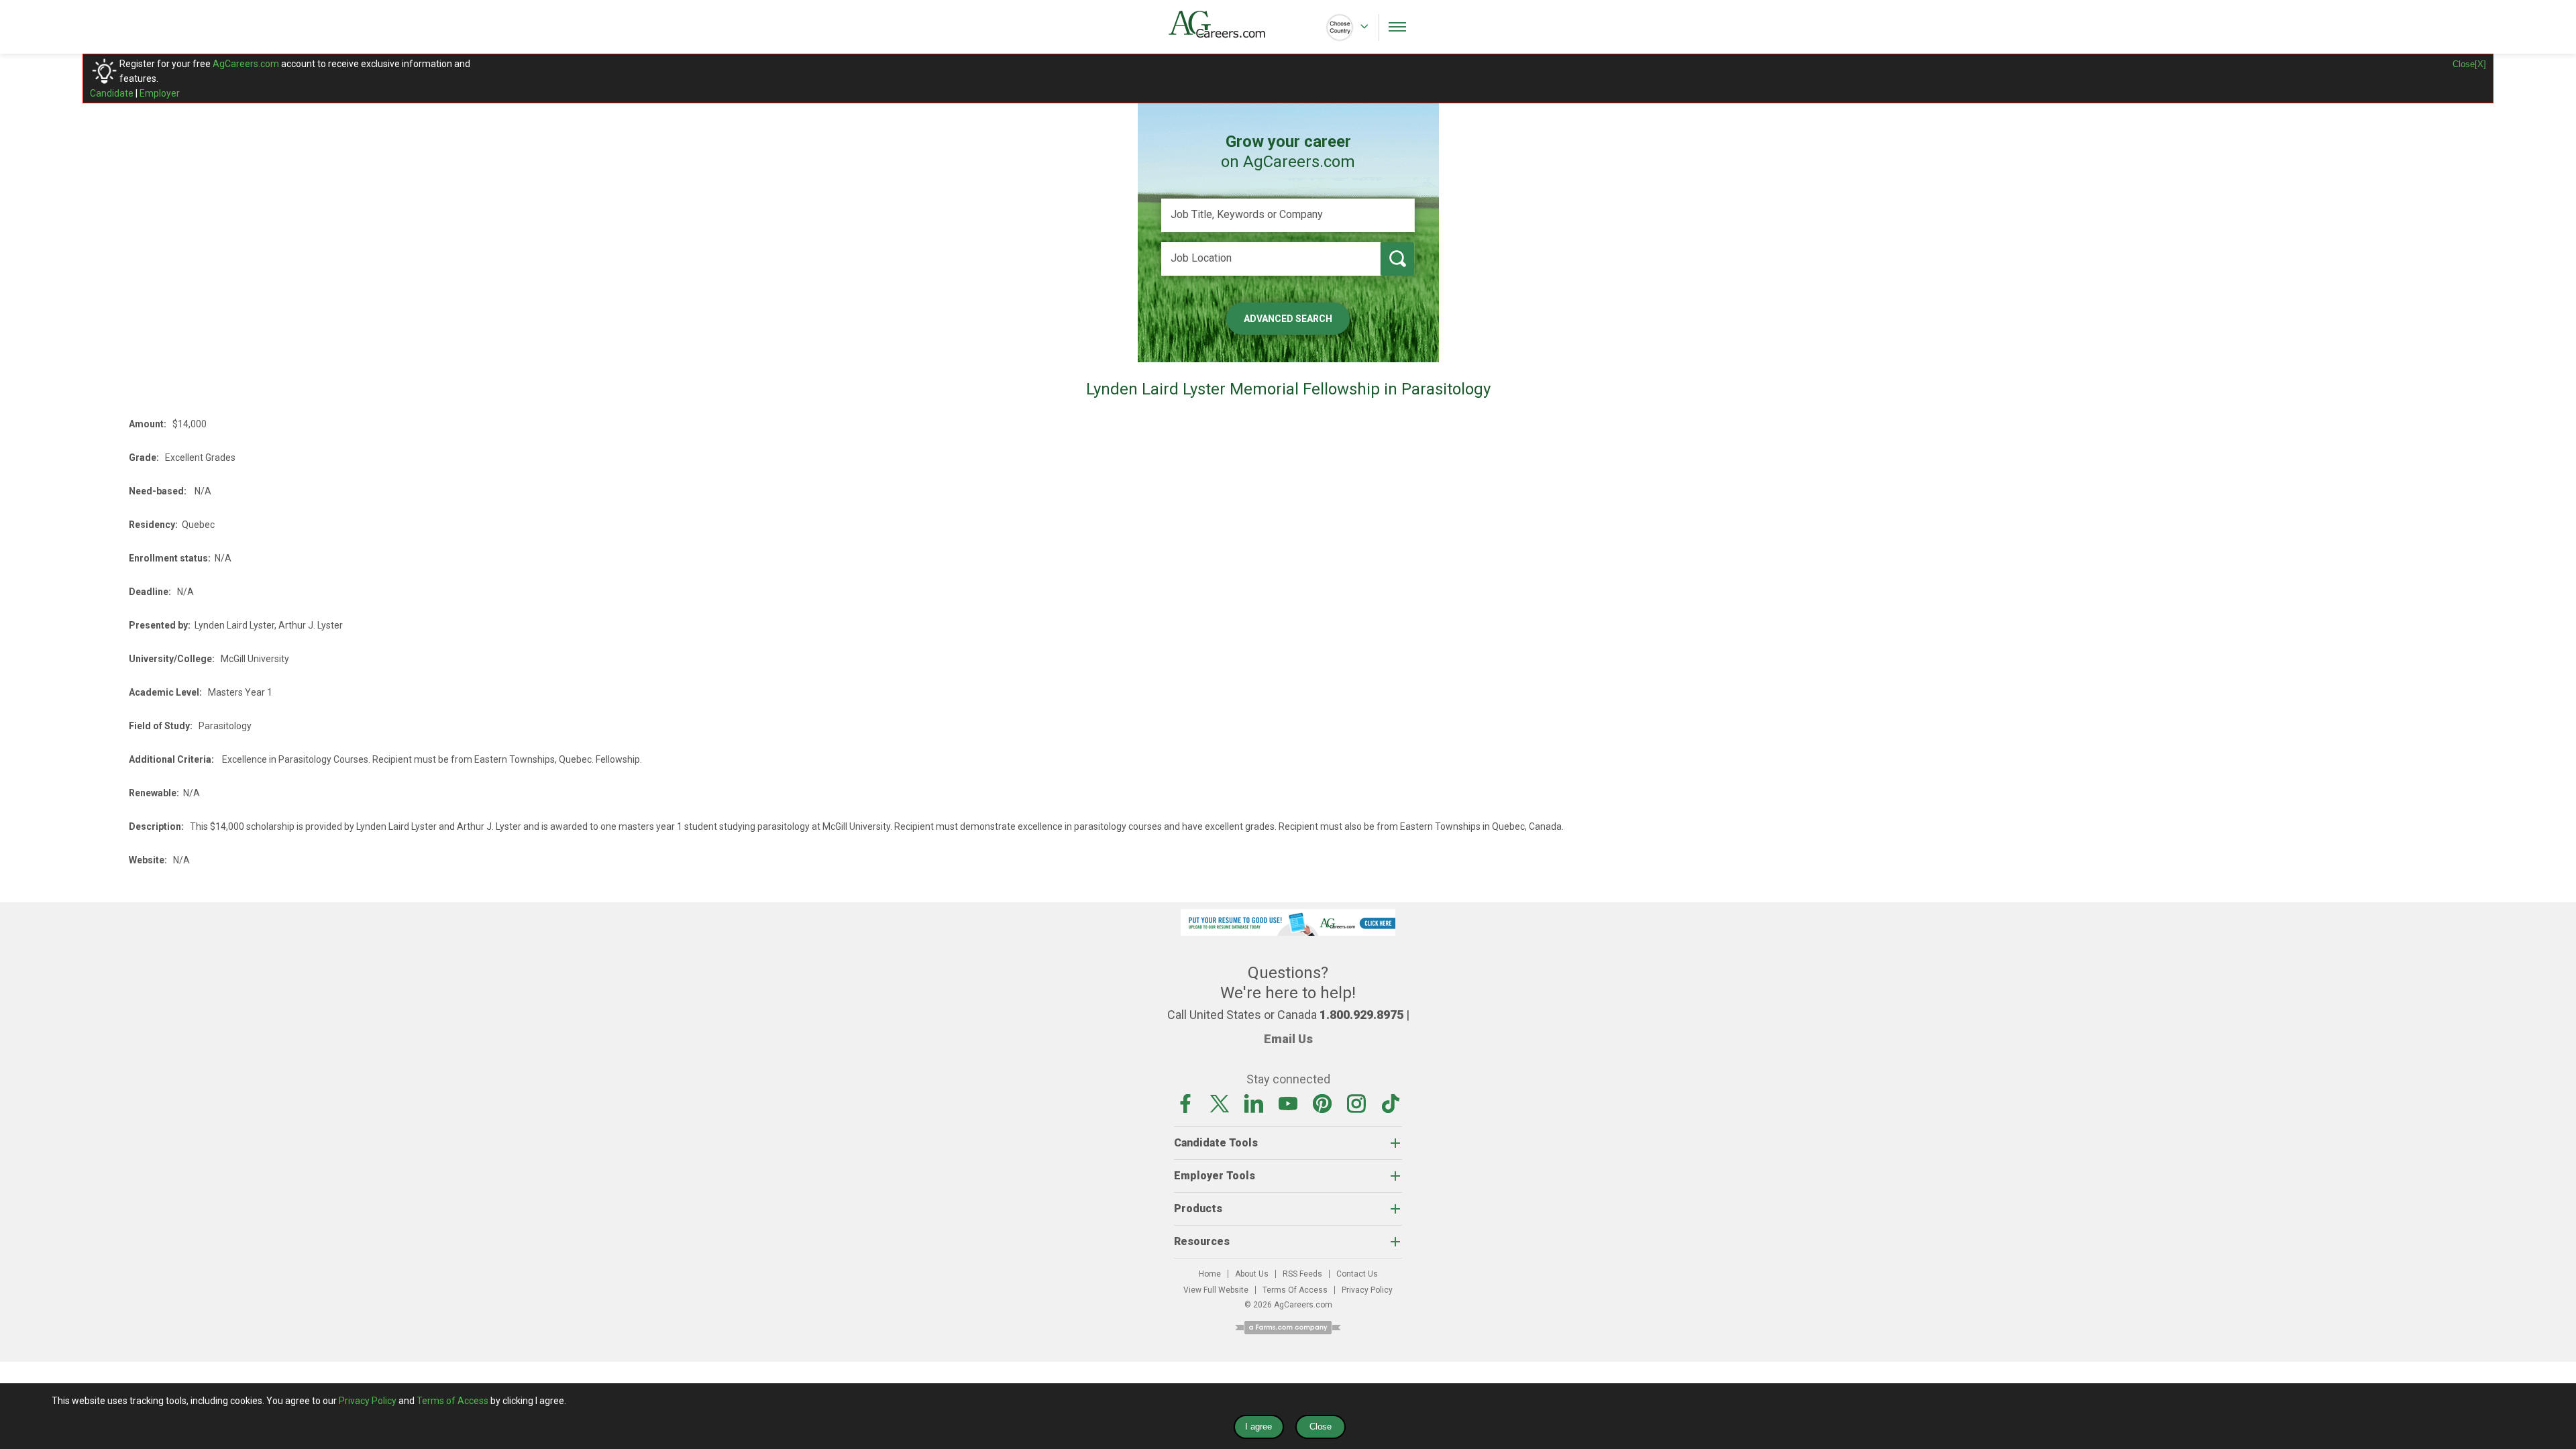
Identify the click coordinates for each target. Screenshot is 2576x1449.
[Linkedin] (1254, 1103)
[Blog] (1391, 1103)
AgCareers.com (246, 64)
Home (1210, 1274)
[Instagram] (1356, 1103)
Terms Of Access (1295, 1290)
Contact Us (1357, 1274)
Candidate (112, 93)
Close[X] (2469, 64)
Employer (160, 93)
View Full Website (1216, 1290)
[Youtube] (1288, 1103)
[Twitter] (1220, 1103)
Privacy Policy (1367, 1290)
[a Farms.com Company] (1288, 1327)
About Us (1252, 1274)
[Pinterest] (1322, 1103)
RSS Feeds (1302, 1274)
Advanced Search (1288, 319)
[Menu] (1397, 27)
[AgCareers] (1228, 24)
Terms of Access (452, 1401)
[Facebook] (1185, 1103)
